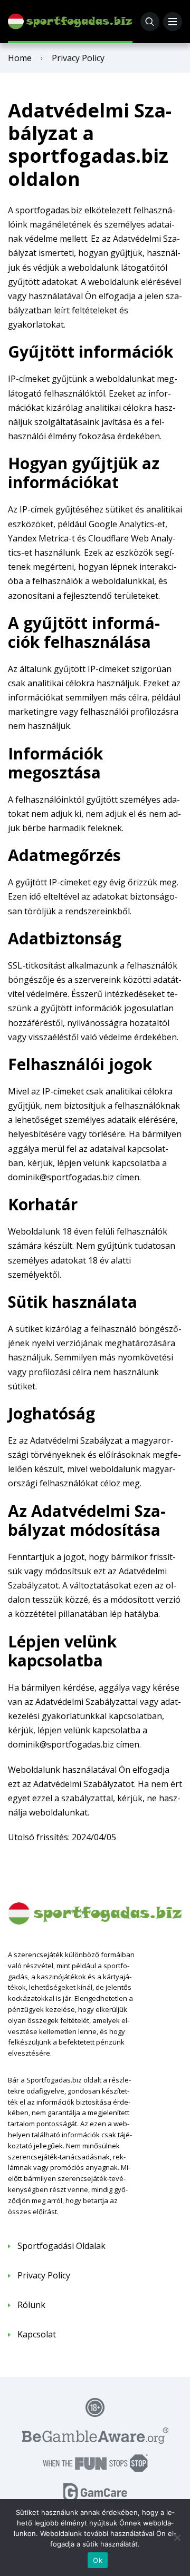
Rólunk (31, 2305)
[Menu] (173, 22)
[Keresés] (150, 22)
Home (20, 58)
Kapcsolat (37, 2334)
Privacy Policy (44, 2275)
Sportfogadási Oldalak (61, 2246)
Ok (98, 2560)
